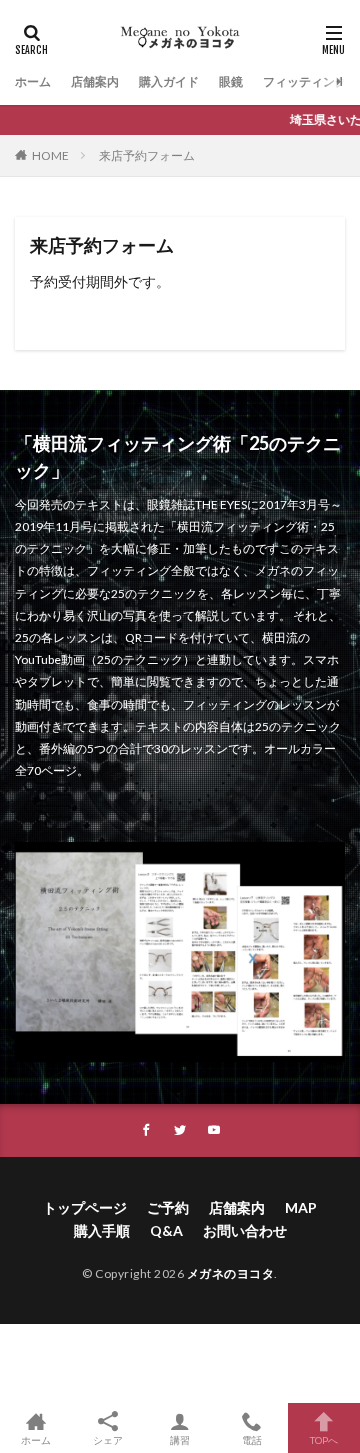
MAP (301, 1207)
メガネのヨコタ (231, 1273)
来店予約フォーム (147, 155)
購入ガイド (169, 81)
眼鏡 (231, 81)
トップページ (85, 1207)
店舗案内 (95, 81)
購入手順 (102, 1230)
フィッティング (305, 81)
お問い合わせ (245, 1230)
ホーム (33, 81)
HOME (50, 155)
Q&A (166, 1230)
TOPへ (324, 1439)
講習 (180, 1439)
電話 (252, 1439)
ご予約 (168, 1207)
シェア (108, 1440)
